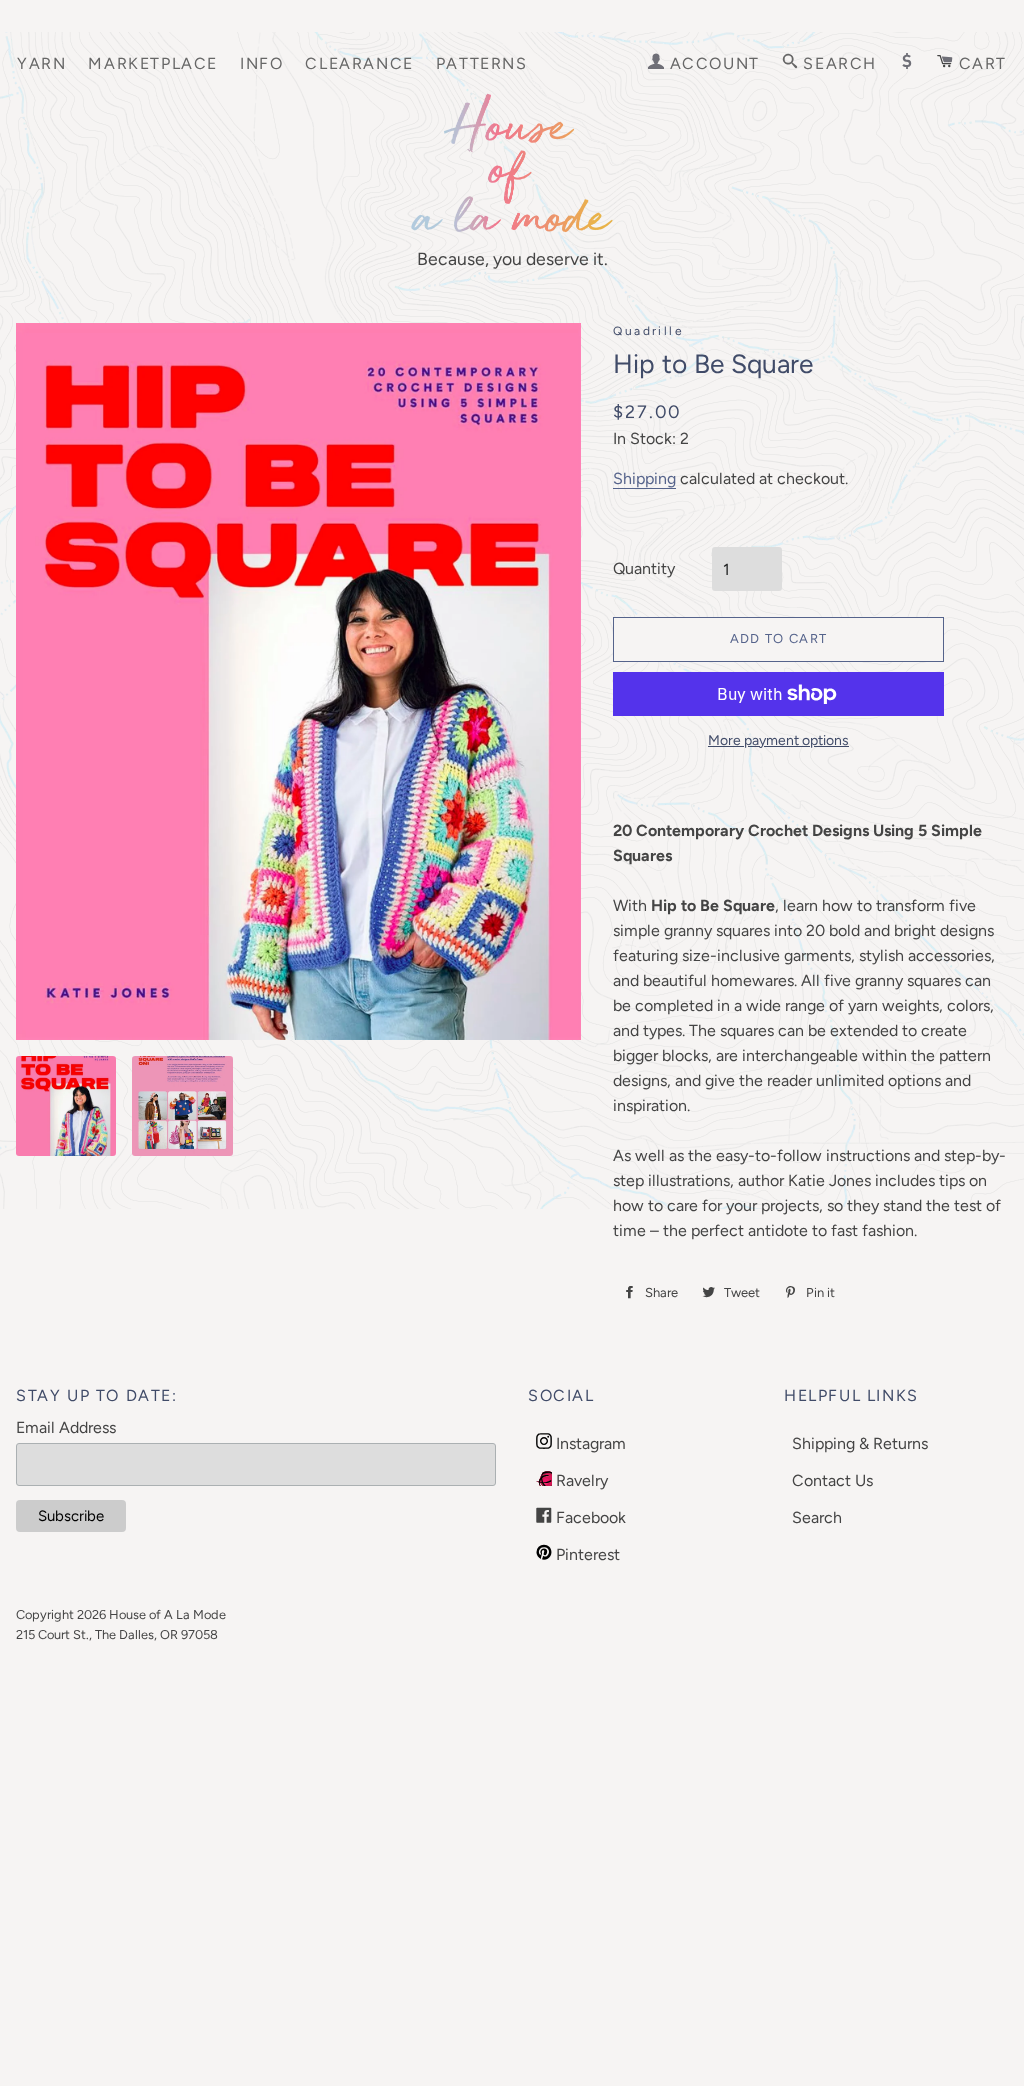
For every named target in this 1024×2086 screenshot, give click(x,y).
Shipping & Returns (860, 1443)
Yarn (41, 63)
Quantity (644, 568)
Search (817, 1517)
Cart (980, 63)
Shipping (644, 478)
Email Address (66, 1427)
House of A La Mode (167, 1614)
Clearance (359, 63)
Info (261, 63)
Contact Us (832, 1480)
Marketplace (153, 63)
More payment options (778, 740)
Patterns (482, 63)
